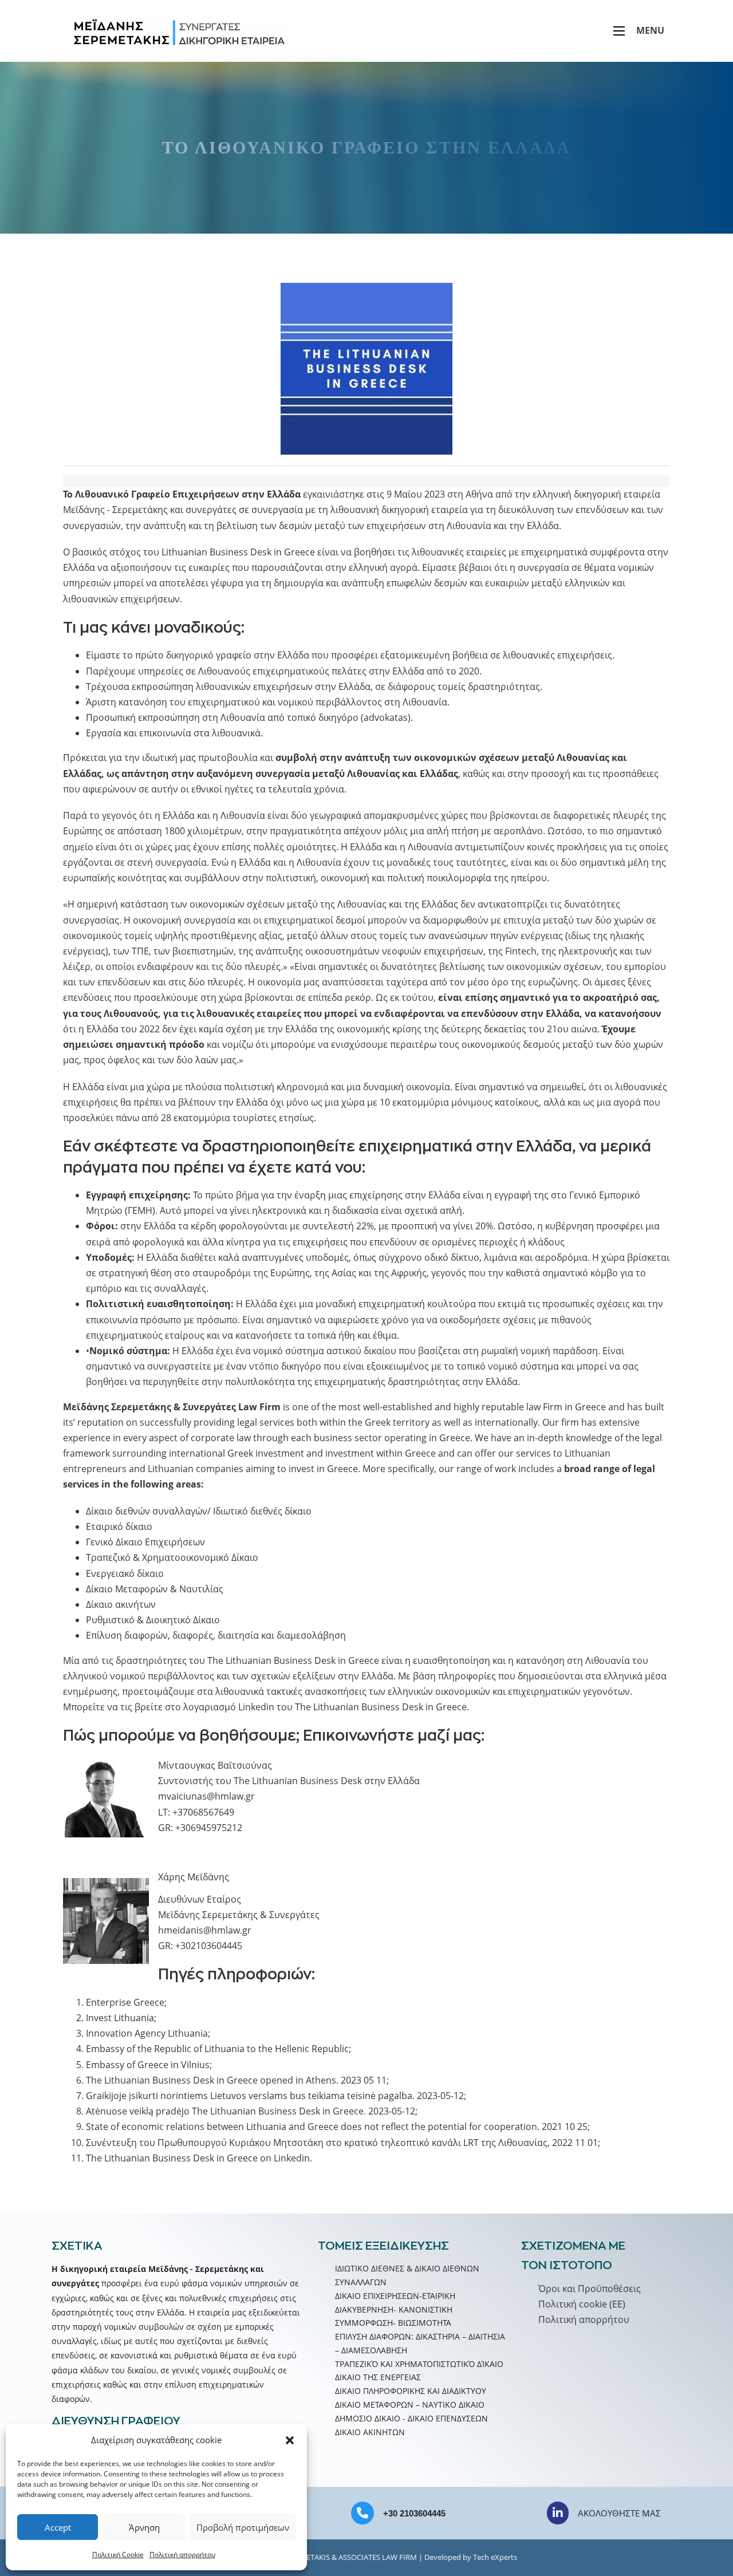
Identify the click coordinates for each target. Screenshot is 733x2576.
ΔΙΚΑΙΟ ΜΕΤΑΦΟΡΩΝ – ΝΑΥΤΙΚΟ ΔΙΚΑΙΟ (410, 2405)
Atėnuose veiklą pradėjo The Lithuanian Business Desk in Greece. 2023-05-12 (251, 2111)
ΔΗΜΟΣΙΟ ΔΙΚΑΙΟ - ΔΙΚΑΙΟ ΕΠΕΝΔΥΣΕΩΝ (411, 2418)
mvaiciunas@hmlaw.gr (206, 1796)
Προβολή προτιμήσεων (243, 2527)
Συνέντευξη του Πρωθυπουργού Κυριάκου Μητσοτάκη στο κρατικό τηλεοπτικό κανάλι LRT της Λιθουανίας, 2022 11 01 (342, 2143)
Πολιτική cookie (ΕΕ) (582, 2304)
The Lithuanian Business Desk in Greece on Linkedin (198, 2158)
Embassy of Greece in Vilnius (148, 2065)
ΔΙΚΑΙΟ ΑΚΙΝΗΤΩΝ (370, 2432)
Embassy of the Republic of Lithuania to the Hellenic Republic (217, 2049)
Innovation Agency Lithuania (147, 2033)
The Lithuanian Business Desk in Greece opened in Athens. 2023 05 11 (236, 2080)
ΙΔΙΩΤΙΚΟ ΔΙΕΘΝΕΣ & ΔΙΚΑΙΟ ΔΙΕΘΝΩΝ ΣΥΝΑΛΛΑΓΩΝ (407, 2275)
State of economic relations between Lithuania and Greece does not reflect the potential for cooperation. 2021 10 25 (337, 2127)
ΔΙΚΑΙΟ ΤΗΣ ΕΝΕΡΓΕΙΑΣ (378, 2377)
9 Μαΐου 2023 (417, 494)
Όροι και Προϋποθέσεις (590, 2289)
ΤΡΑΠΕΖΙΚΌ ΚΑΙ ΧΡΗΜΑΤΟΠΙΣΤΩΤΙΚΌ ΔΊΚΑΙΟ (419, 2364)
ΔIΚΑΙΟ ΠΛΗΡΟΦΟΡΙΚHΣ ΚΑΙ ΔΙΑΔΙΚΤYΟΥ (411, 2391)
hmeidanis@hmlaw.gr (205, 1930)
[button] (290, 2440)
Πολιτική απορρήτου (182, 2555)
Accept (58, 2527)
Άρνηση (144, 2527)
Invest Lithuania (120, 2018)
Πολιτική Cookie (118, 2555)
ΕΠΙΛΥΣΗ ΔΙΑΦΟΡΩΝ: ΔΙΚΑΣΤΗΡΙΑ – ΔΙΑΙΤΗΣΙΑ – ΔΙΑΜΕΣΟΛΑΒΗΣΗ (420, 2343)
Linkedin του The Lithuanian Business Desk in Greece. (352, 1707)
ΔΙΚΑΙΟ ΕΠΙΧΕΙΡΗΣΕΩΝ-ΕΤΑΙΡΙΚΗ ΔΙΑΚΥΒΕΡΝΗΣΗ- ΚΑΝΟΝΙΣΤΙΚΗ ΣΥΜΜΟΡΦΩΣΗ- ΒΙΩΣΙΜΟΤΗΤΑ (395, 2309)
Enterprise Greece (125, 2002)
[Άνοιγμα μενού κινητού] (619, 31)
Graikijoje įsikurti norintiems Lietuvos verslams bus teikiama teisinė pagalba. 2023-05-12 (275, 2096)
